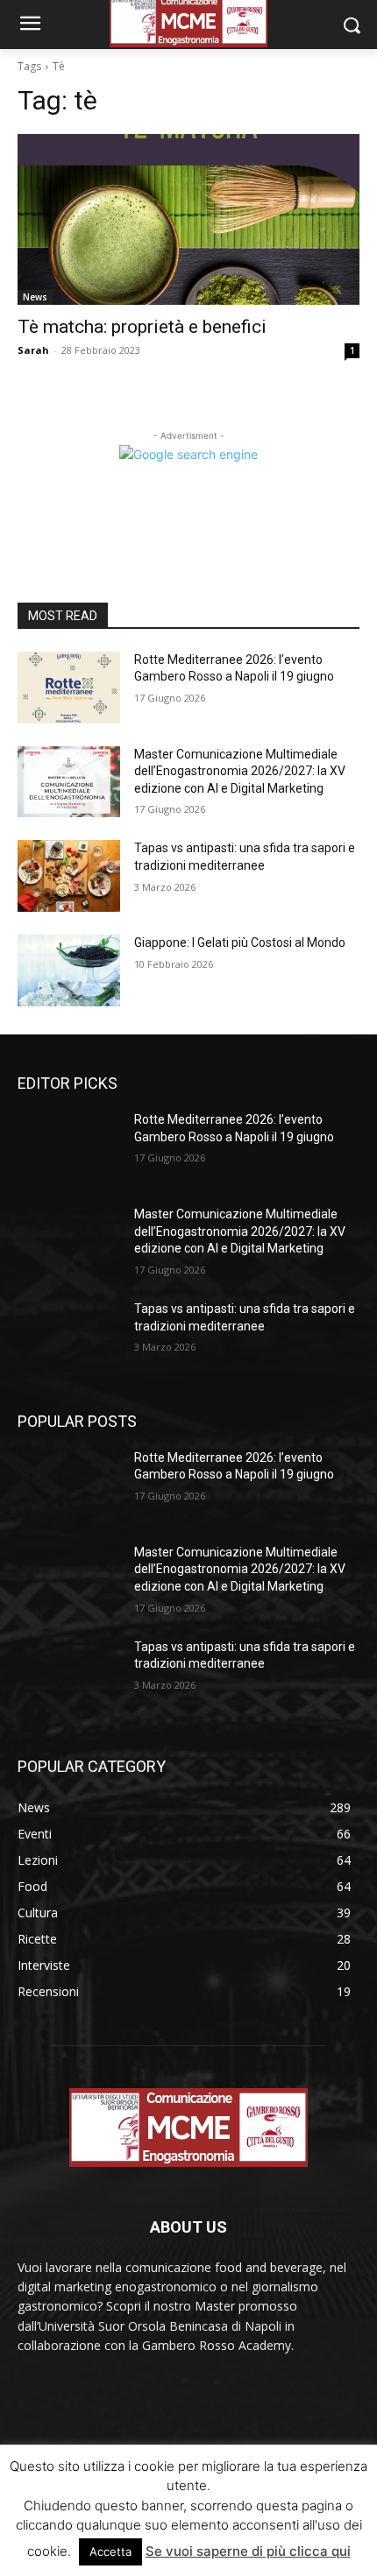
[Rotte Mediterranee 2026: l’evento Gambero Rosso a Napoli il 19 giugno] (69, 688)
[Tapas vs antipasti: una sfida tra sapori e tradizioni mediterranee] (69, 876)
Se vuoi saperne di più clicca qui (248, 2551)
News (35, 297)
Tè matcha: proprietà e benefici (142, 327)
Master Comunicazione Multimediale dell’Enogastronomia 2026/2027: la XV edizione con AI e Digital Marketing (240, 771)
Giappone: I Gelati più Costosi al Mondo (240, 942)
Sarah (33, 350)
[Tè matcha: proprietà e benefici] (188, 219)
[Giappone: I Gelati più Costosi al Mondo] (69, 970)
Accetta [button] (110, 2551)
